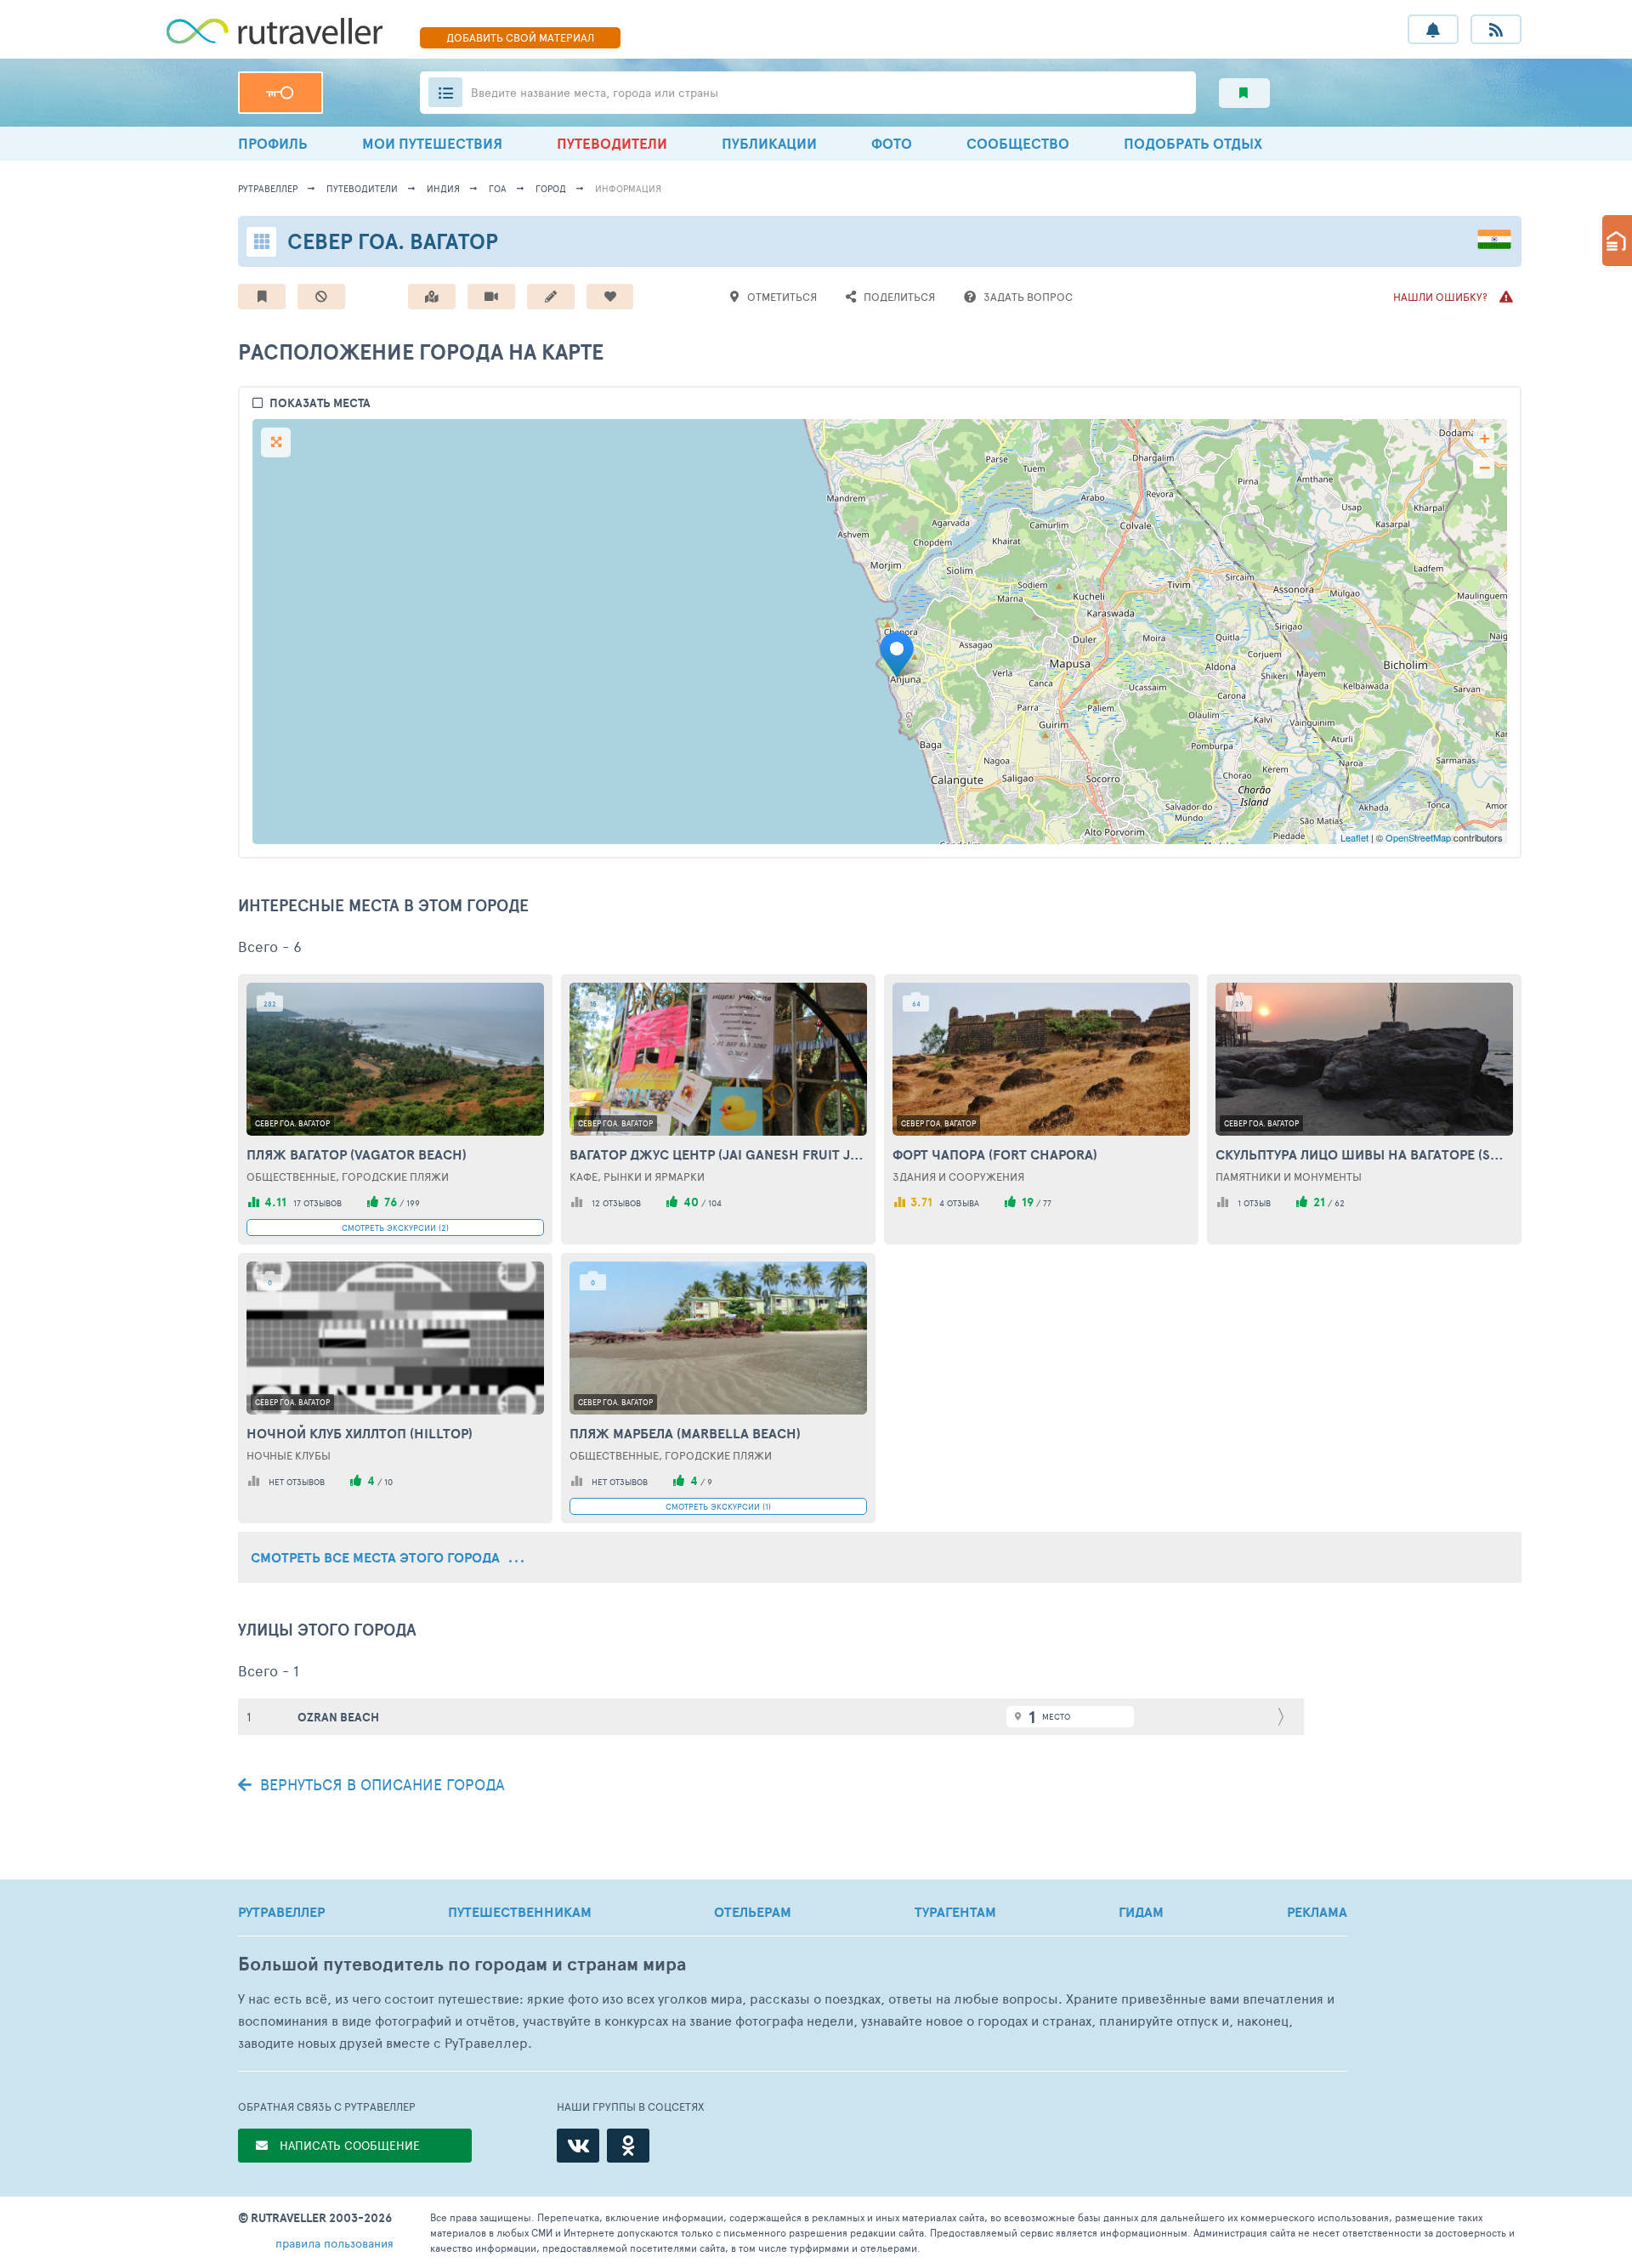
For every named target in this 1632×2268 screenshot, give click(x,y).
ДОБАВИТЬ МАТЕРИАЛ (520, 37)
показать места (320, 403)
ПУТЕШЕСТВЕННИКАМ (520, 1912)
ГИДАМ (1141, 1912)
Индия (443, 188)
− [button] (1485, 468)
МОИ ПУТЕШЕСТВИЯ (432, 143)
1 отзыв (1254, 1203)
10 (388, 1482)
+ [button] (1485, 438)
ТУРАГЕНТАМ (955, 1912)
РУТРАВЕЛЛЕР (281, 1912)
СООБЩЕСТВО (1018, 143)
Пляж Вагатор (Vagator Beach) (357, 1154)
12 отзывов (616, 1203)
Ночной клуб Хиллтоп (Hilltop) (360, 1433)
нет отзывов (297, 1482)
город (551, 188)
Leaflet (1354, 837)
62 (1340, 1203)
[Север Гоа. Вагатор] (902, 655)
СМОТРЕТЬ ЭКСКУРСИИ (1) (718, 1506)
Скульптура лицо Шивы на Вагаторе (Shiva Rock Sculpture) (1364, 1154)
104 (715, 1203)
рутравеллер (268, 188)
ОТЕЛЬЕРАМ (753, 1912)
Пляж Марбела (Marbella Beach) (685, 1433)
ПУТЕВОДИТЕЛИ (612, 143)
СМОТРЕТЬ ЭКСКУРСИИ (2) (395, 1228)
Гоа (498, 188)
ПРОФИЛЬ (273, 143)
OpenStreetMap (1418, 837)
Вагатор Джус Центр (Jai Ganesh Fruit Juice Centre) (718, 1154)
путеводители (362, 188)
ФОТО (892, 143)
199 (413, 1203)
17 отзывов (317, 1203)
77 (1047, 1203)
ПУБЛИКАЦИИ (769, 143)
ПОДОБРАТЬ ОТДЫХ (1193, 143)
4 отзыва (959, 1203)
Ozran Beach (338, 1717)
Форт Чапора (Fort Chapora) (995, 1154)
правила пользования (334, 2243)
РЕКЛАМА (1317, 1912)
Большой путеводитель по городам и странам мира (462, 1964)
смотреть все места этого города (377, 1557)
